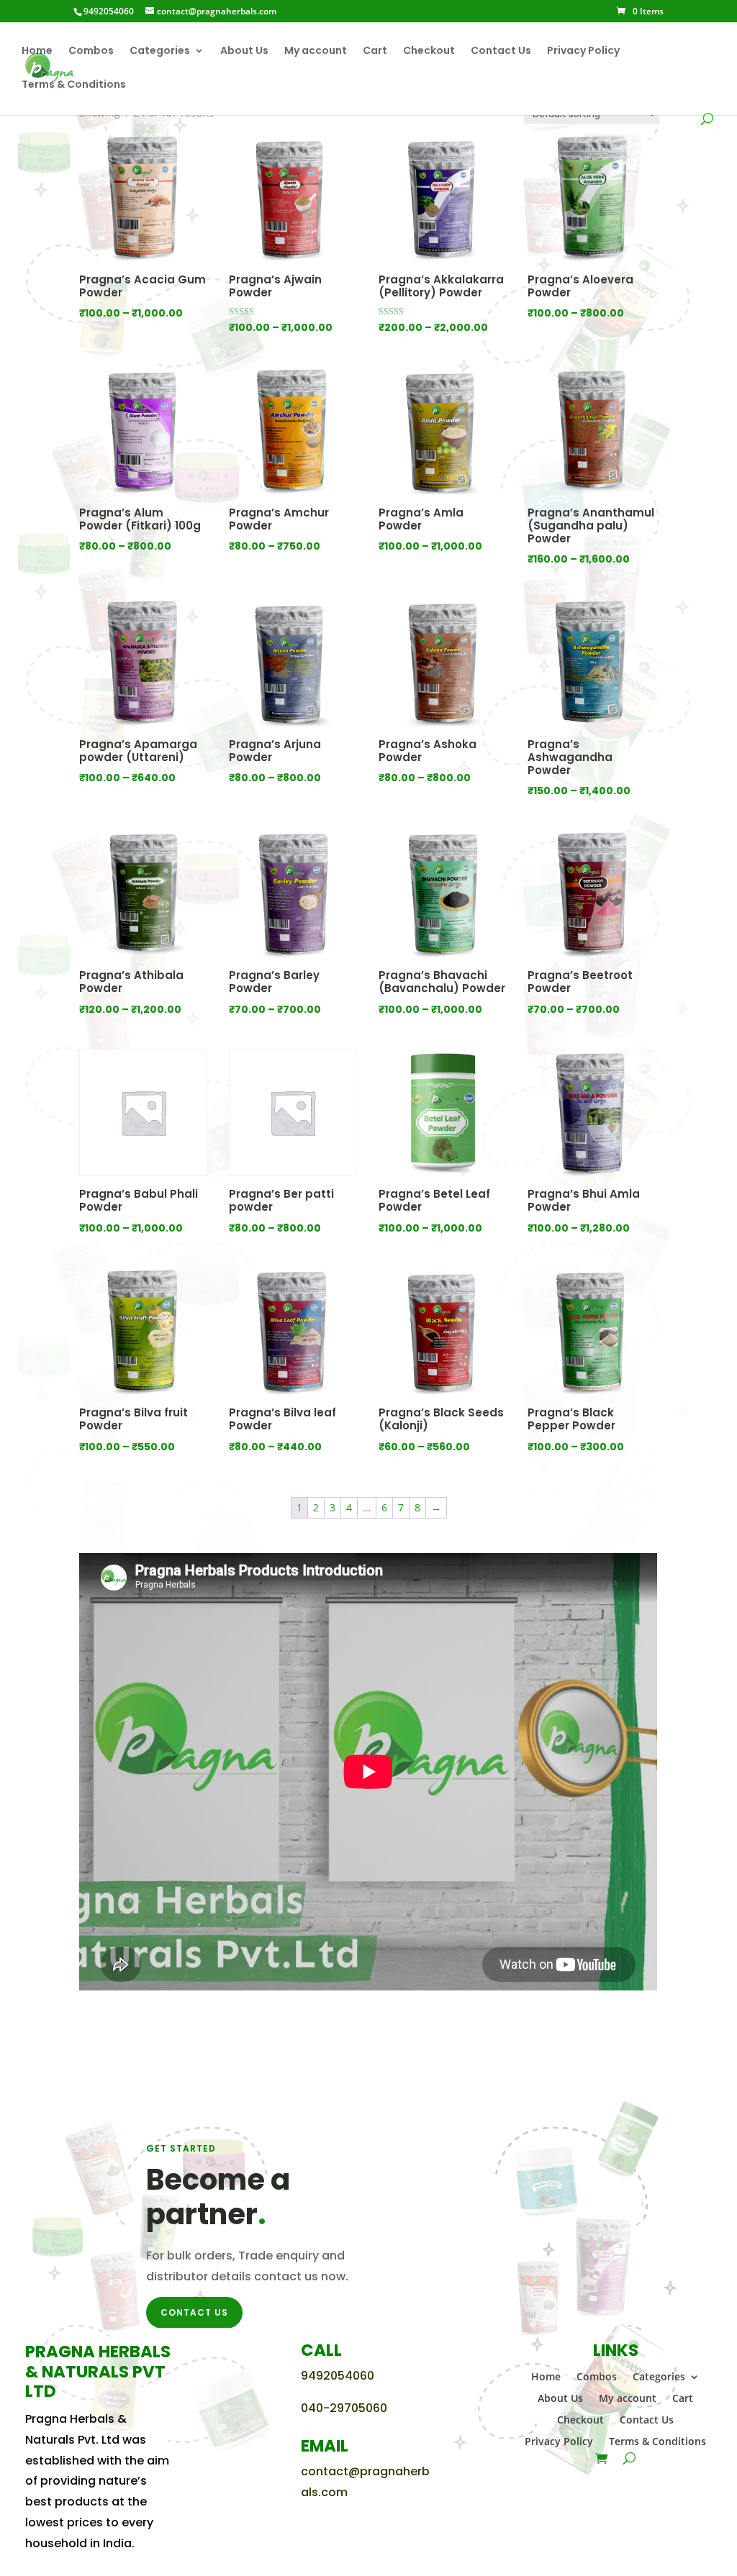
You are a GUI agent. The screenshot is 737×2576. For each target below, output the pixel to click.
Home (37, 51)
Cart (375, 51)
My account (316, 51)
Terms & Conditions (74, 85)
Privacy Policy (583, 51)
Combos (91, 51)
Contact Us (501, 51)
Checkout (429, 51)
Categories (160, 51)
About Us (244, 51)
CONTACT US (194, 2312)
